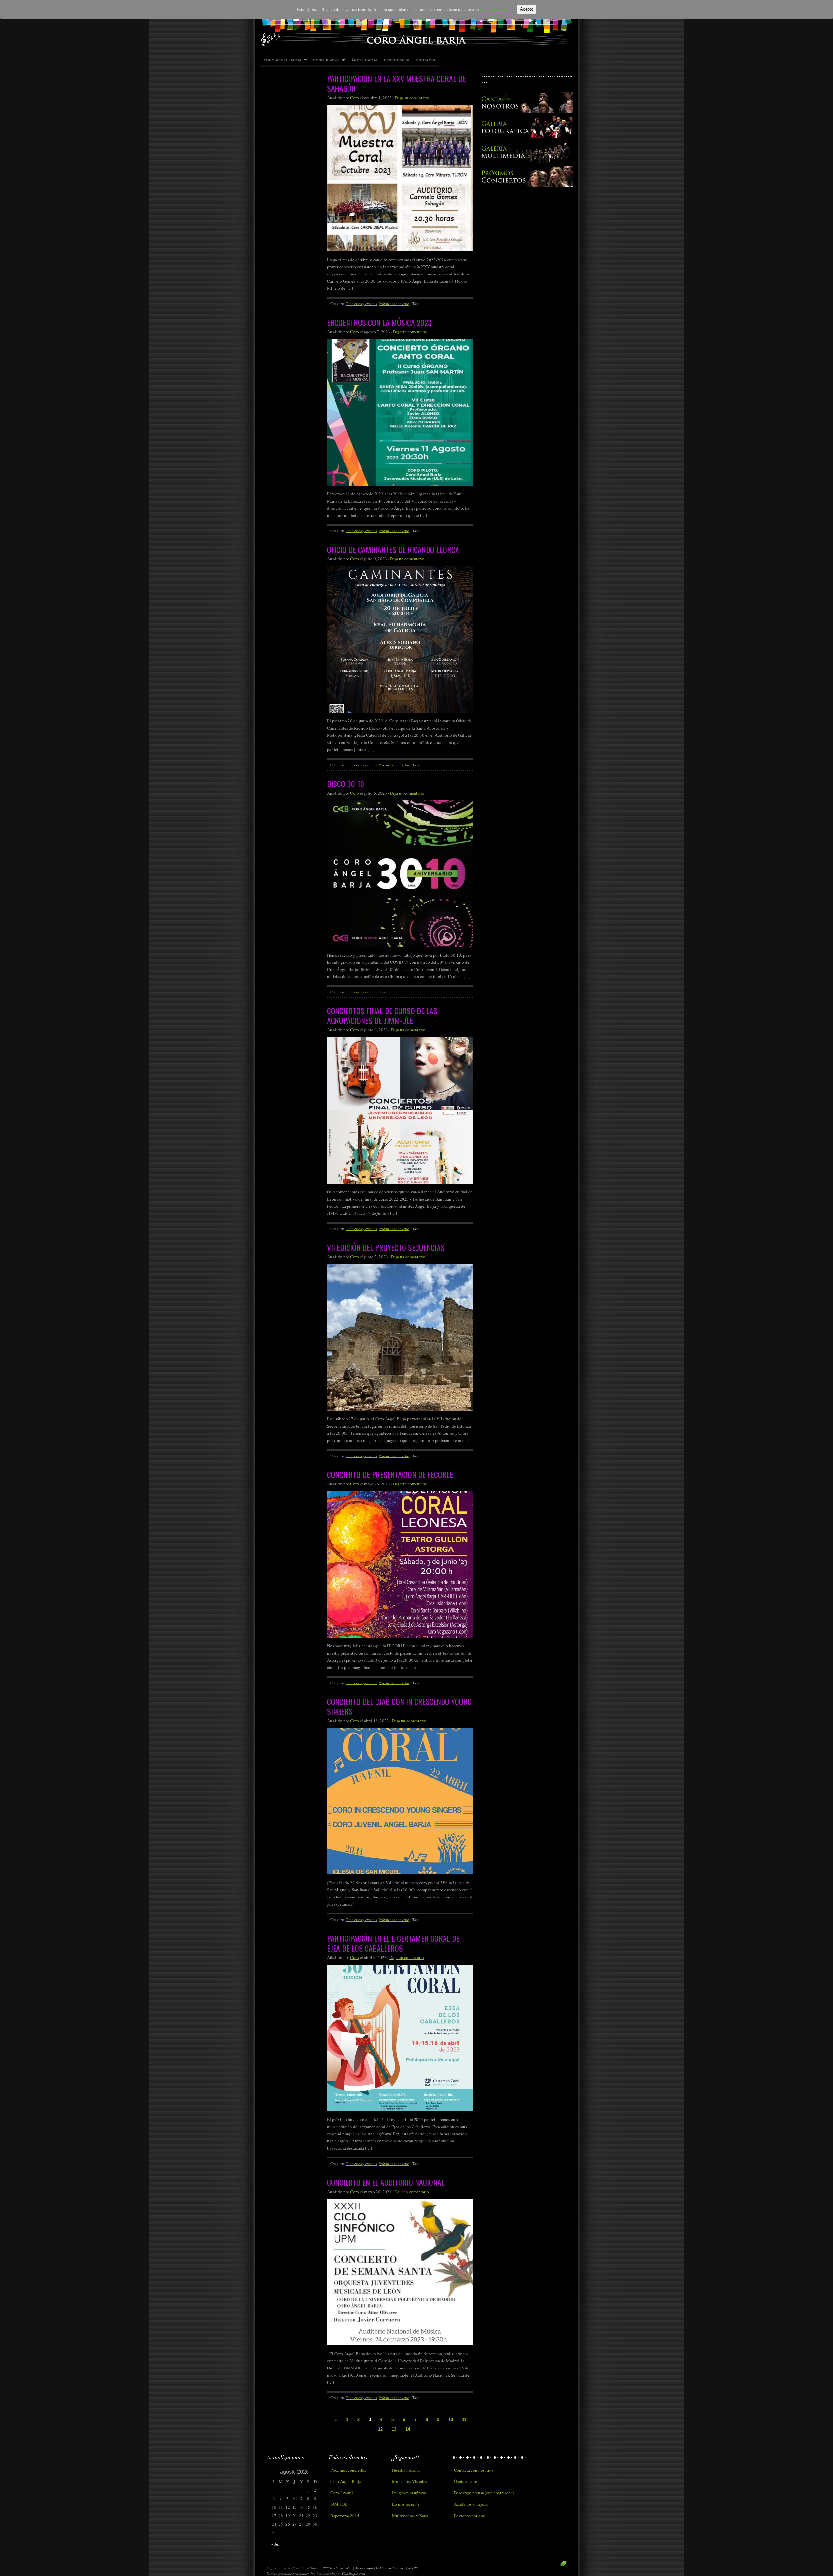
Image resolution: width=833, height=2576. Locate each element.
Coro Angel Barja (416, 23)
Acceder (346, 2568)
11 (464, 2419)
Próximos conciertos (394, 304)
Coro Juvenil (325, 60)
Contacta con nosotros (474, 2470)
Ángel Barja (364, 60)
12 (380, 2429)
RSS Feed (330, 2568)
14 (408, 2429)
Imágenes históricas (409, 2493)
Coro (355, 98)
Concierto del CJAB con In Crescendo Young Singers (399, 1706)
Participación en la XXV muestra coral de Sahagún (396, 83)
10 (451, 2419)
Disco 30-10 (346, 784)
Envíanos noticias (470, 2516)
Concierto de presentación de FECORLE (390, 1474)
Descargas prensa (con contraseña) (484, 2493)
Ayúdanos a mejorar (471, 2504)
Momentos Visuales (410, 2481)
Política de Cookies (391, 2568)
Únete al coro (466, 2481)
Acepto (527, 9)
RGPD (413, 2568)
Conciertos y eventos (361, 304)
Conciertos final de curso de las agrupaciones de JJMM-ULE (382, 1015)
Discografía (397, 60)
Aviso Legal (364, 2568)
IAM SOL (339, 2504)
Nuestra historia (406, 2470)
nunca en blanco (297, 2574)
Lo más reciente (406, 2504)
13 (394, 2429)
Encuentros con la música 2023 (379, 322)
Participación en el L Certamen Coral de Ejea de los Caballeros (393, 1943)
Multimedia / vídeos (410, 2516)
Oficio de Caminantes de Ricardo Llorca (393, 549)
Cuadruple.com (354, 2574)
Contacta (426, 60)
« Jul (275, 2544)
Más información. (495, 9)
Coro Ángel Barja (281, 60)
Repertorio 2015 (345, 2516)
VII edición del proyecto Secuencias (386, 1247)
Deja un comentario (412, 98)
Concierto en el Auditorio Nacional (386, 2182)
